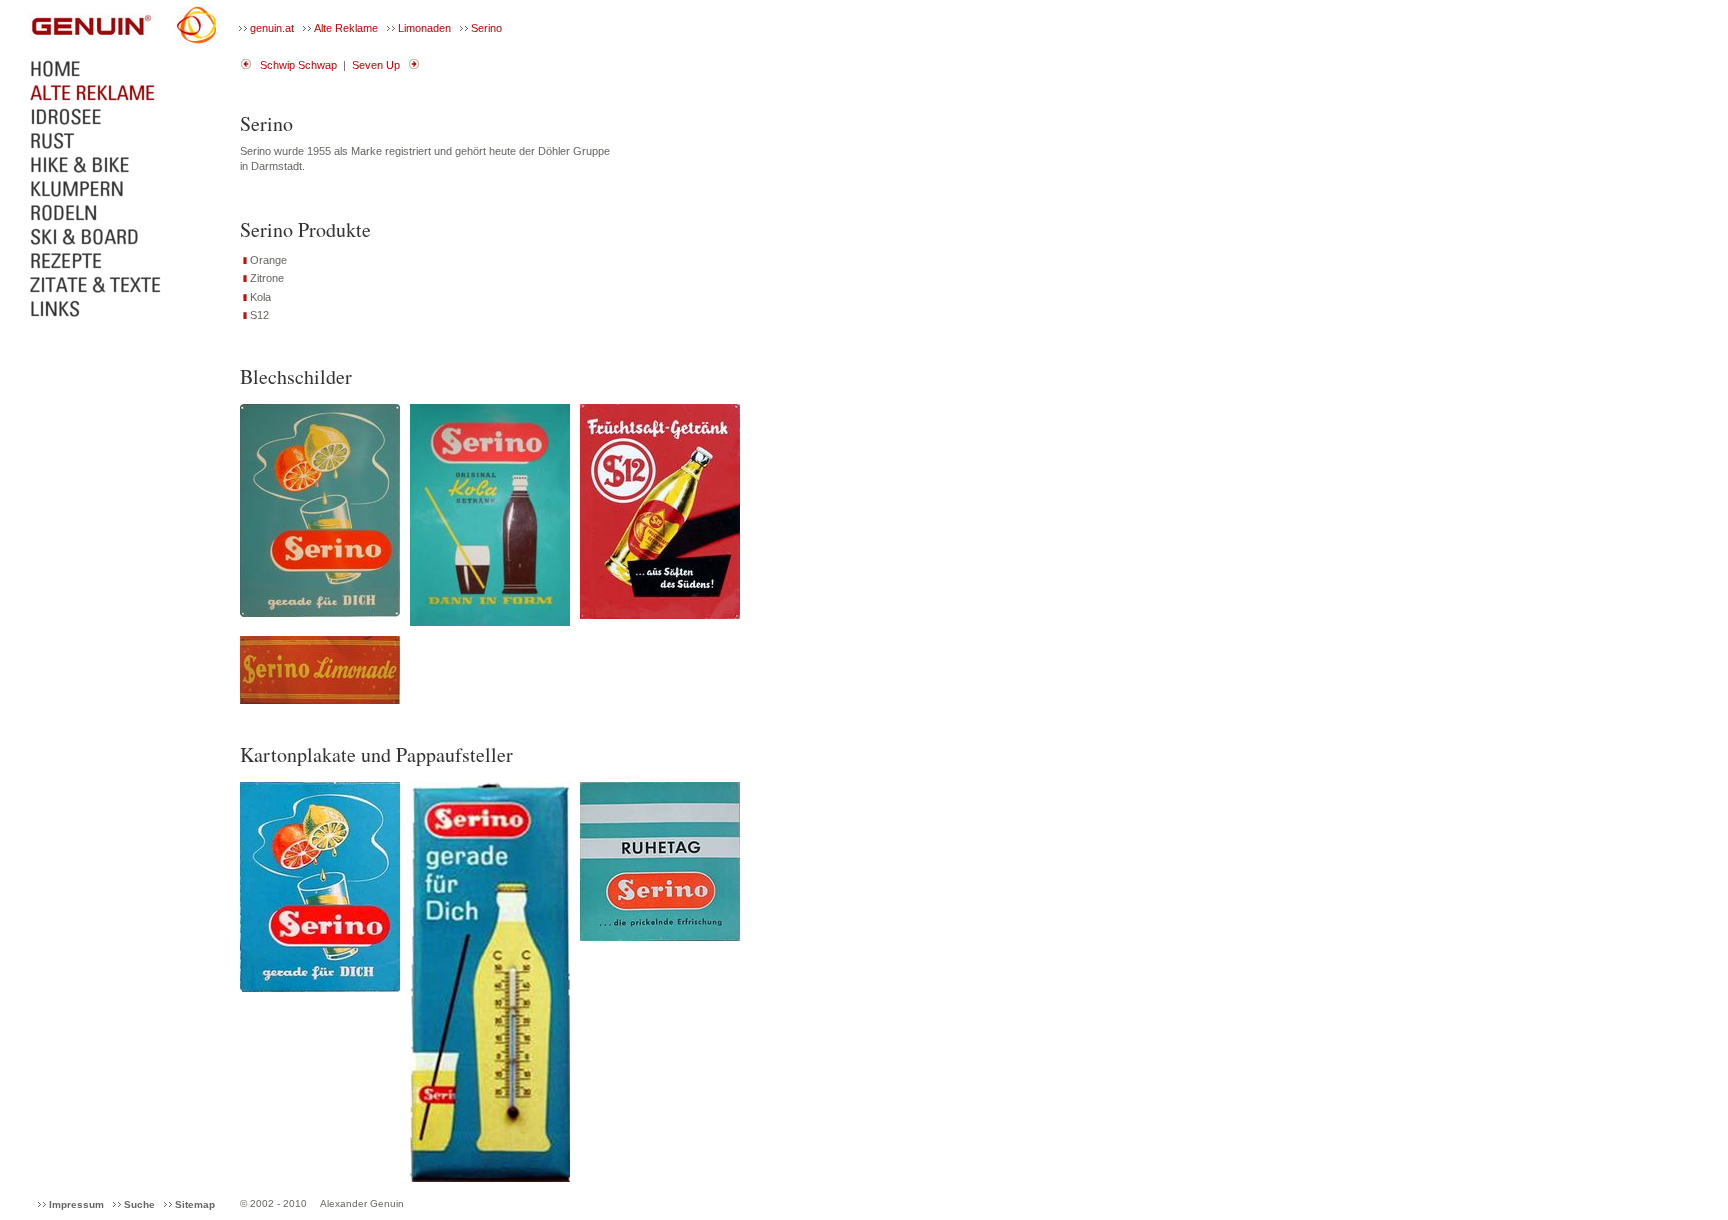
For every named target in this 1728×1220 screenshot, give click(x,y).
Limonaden (424, 28)
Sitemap (195, 1204)
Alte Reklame (346, 28)
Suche (139, 1204)
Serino (486, 28)
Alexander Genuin (362, 1203)
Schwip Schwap (298, 65)
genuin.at (272, 28)
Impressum (76, 1204)
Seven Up (376, 65)
